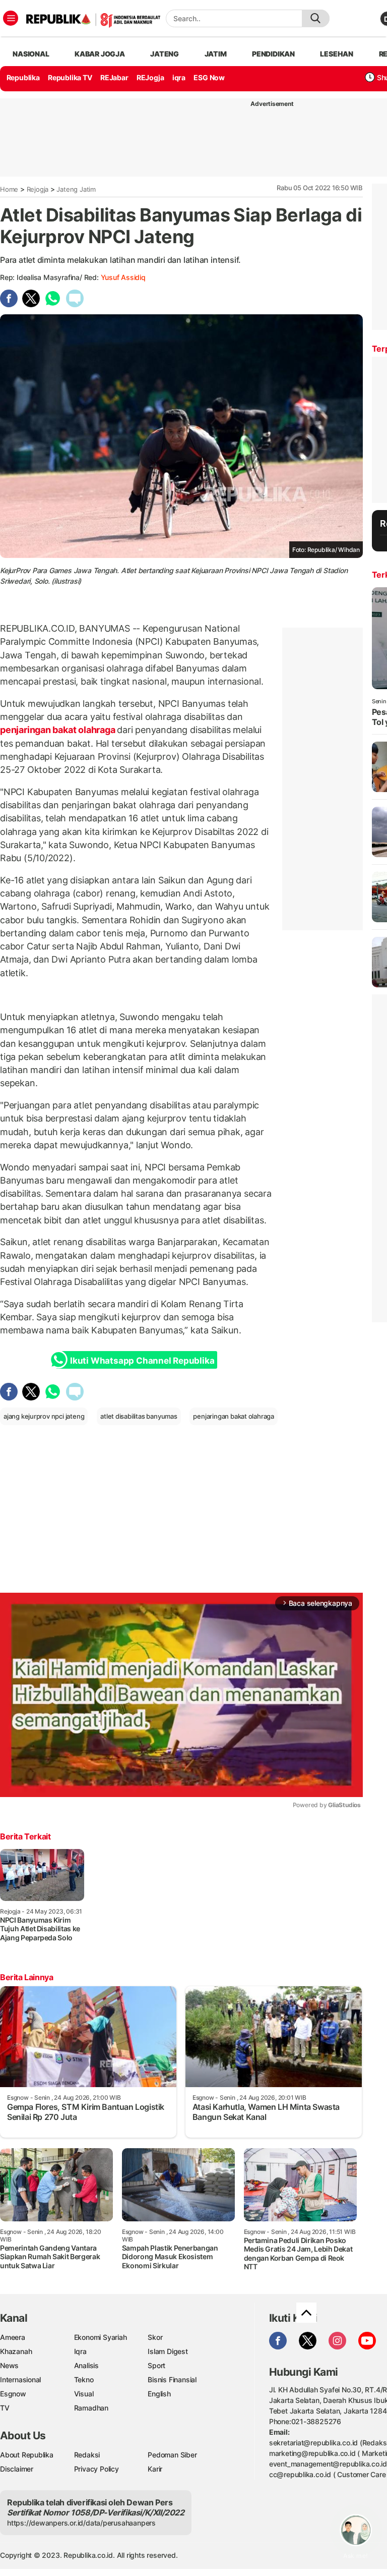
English (159, 2394)
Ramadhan (91, 2408)
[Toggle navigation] (11, 18)
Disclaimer (17, 2469)
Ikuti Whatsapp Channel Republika (142, 1361)
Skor (155, 2337)
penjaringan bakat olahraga (58, 730)
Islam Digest (168, 2351)
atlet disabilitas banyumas (139, 1416)
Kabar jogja (100, 54)
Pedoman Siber (172, 2455)
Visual (84, 2394)
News (9, 2365)
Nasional (31, 54)
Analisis (86, 2365)
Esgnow (13, 2394)
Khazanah (16, 2351)
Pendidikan (273, 54)
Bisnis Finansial (172, 2379)
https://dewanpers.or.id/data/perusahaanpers (81, 2523)
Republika (23, 77)
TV (5, 2408)
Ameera (13, 2337)
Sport (156, 2365)
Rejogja (38, 189)
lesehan (337, 54)
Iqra (80, 2351)
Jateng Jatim (76, 189)
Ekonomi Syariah (101, 2337)
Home (9, 189)
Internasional (20, 2379)
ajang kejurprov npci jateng (44, 1416)
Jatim (216, 54)
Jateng (165, 54)
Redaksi (87, 2455)
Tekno (84, 2379)
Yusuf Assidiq (123, 277)
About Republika (27, 2455)
